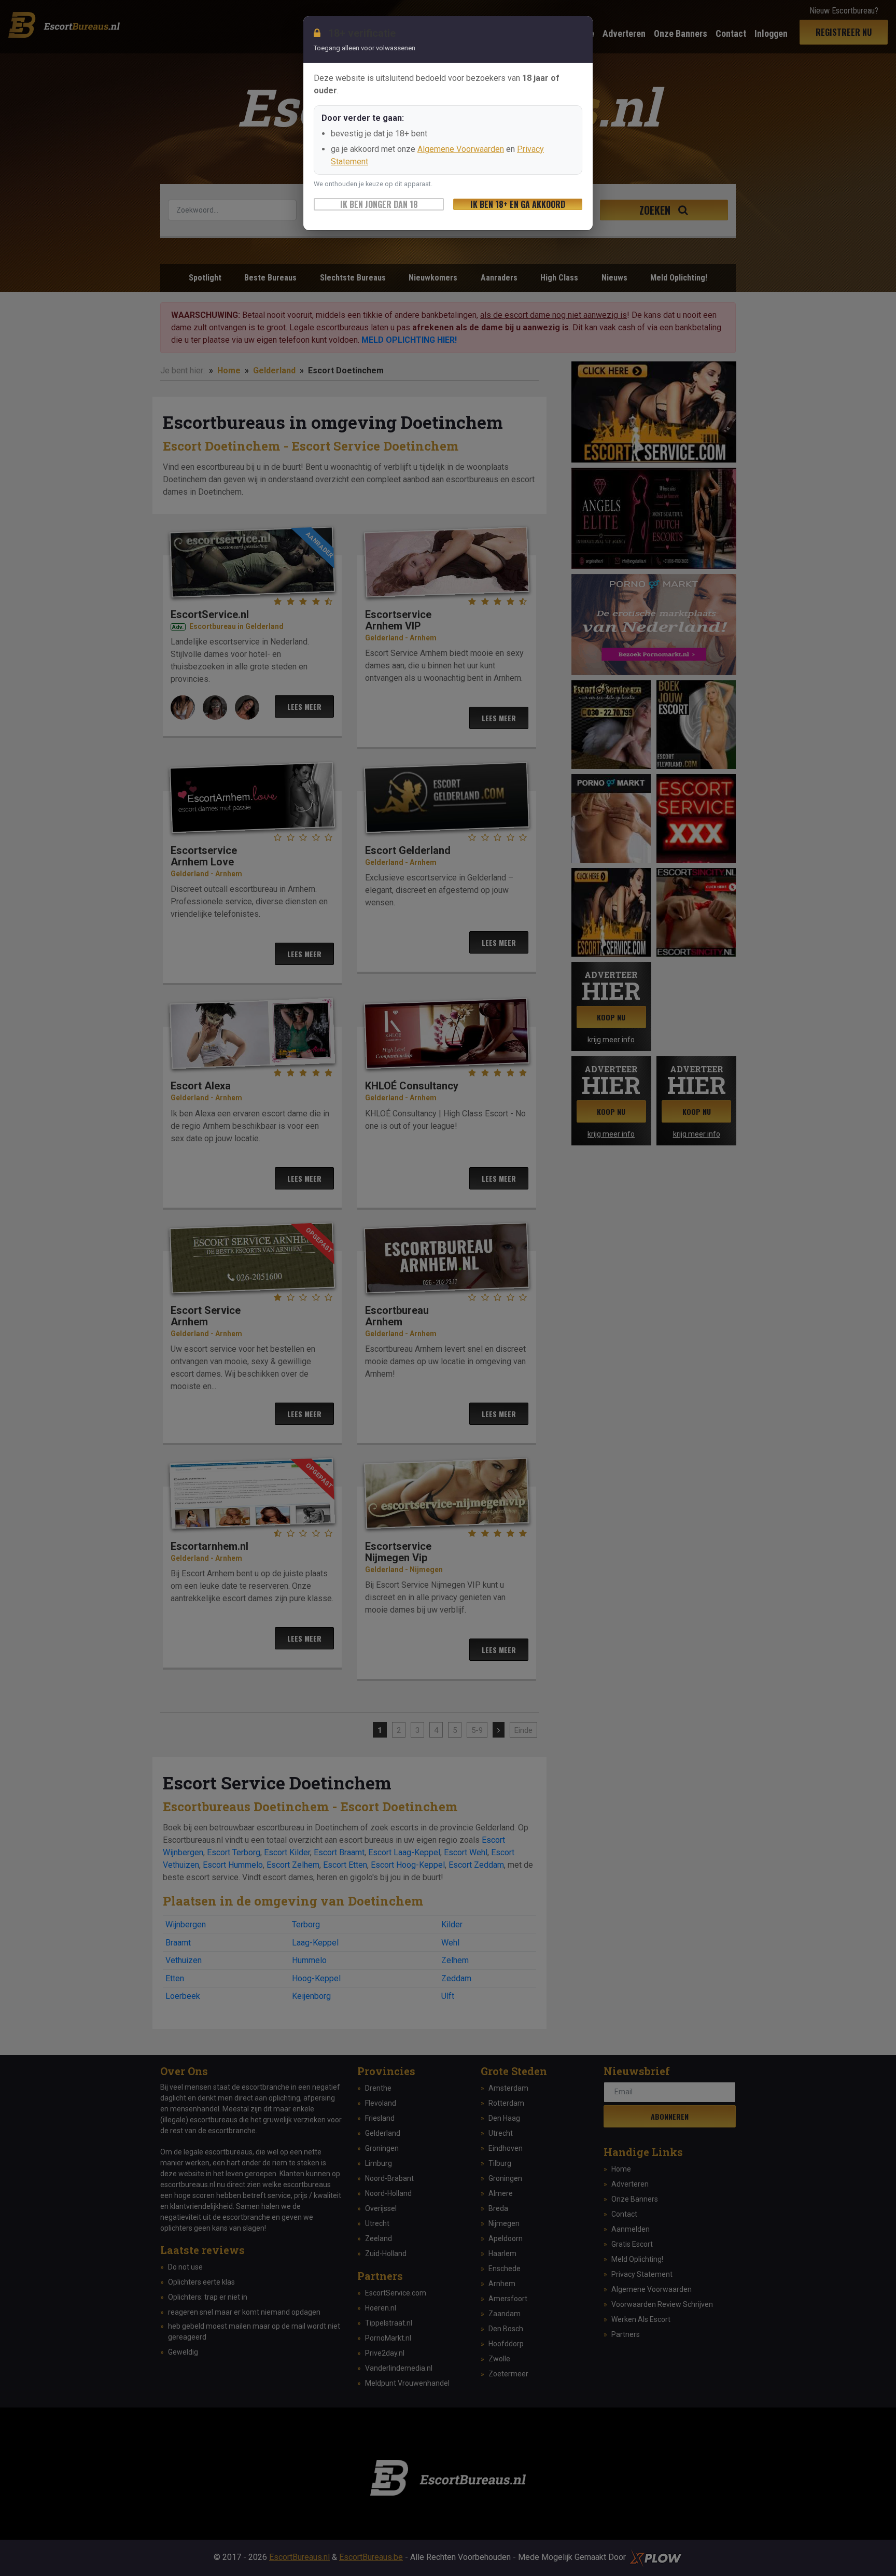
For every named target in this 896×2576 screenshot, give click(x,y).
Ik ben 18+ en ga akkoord (518, 204)
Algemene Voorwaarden (461, 149)
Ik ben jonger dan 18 (379, 204)
